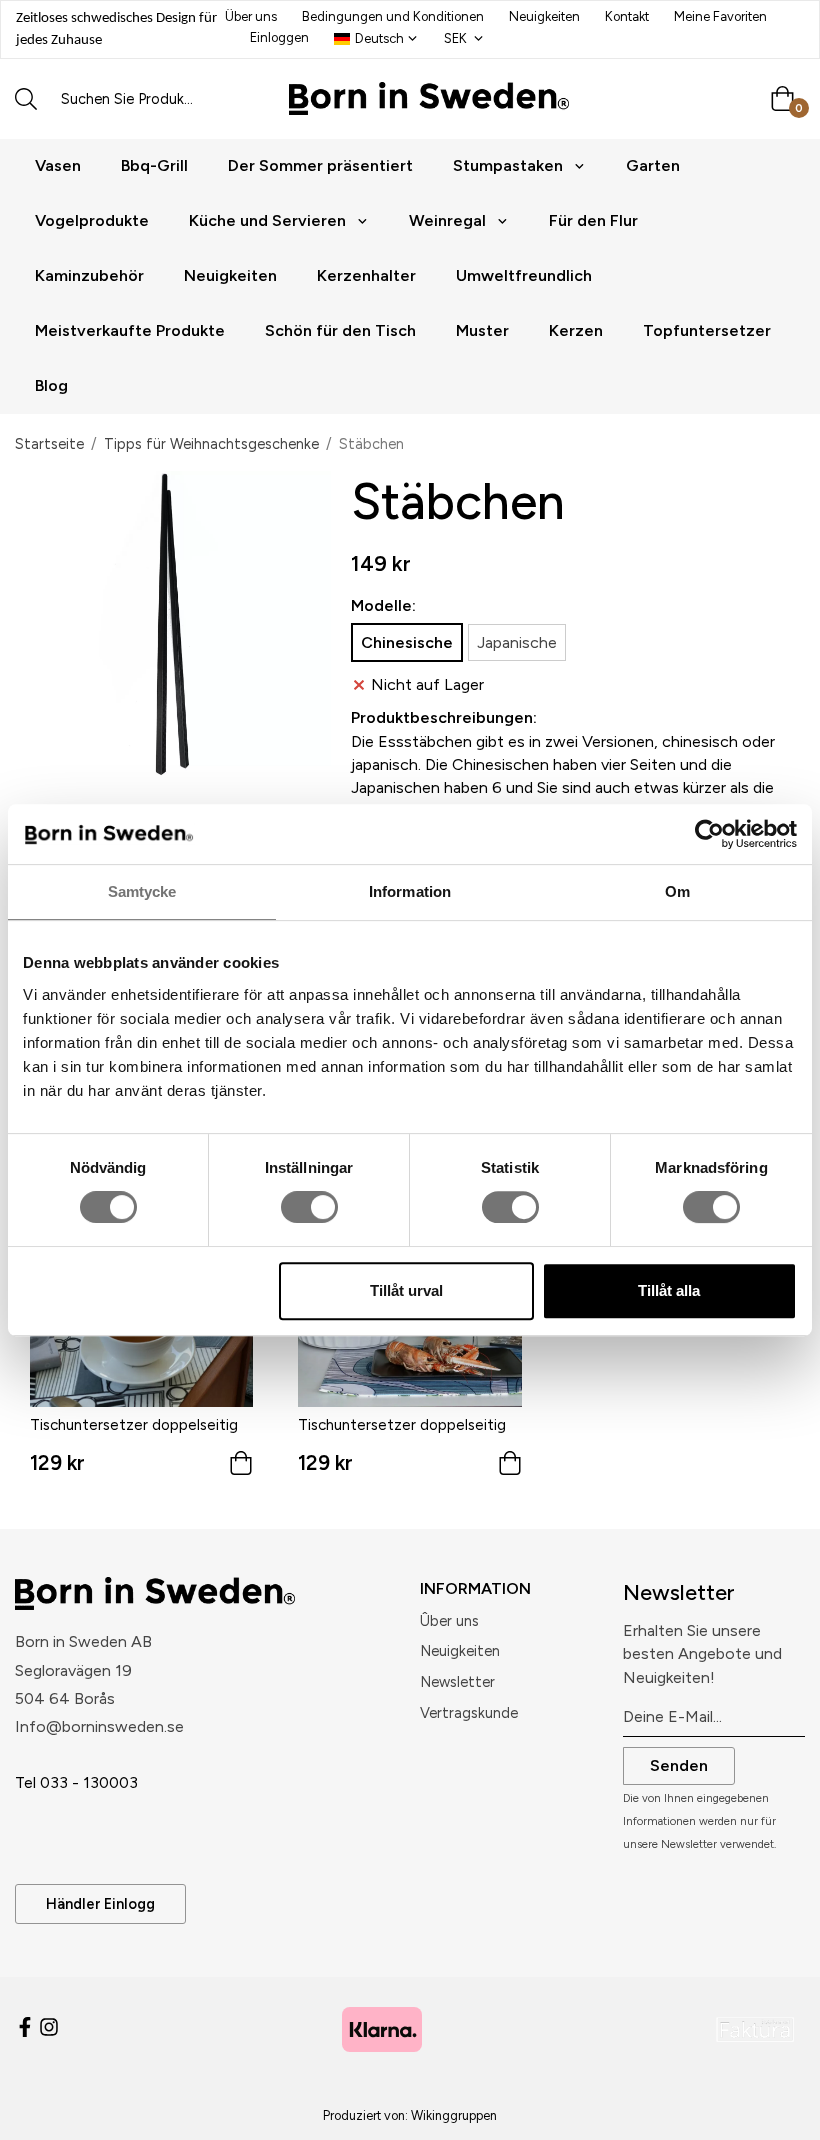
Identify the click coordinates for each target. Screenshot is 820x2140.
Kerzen (576, 330)
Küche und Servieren (267, 220)
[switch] (309, 1207)
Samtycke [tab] (142, 891)
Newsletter (457, 1682)
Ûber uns (449, 1621)
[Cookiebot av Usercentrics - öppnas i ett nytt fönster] (709, 834)
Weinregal (447, 220)
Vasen (58, 165)
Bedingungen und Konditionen (393, 16)
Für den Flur (593, 220)
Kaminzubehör (89, 275)
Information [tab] (410, 891)
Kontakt (627, 16)
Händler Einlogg (100, 1904)
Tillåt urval (406, 1290)
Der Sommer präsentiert (320, 165)
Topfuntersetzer (707, 330)
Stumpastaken (508, 165)
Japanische (517, 642)
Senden (679, 1765)
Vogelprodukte (92, 220)
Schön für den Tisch (340, 330)
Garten (653, 165)
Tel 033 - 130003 (76, 1782)
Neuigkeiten (544, 16)
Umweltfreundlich (524, 275)
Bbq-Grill (154, 165)
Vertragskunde (469, 1713)
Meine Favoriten (720, 16)
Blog (51, 385)
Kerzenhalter (366, 275)
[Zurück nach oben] (777, 2112)
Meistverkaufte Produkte (130, 330)
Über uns (251, 16)
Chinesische (407, 642)
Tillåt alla (669, 1290)
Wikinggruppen (454, 2115)
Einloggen (279, 37)
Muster (482, 330)
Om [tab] (677, 891)
